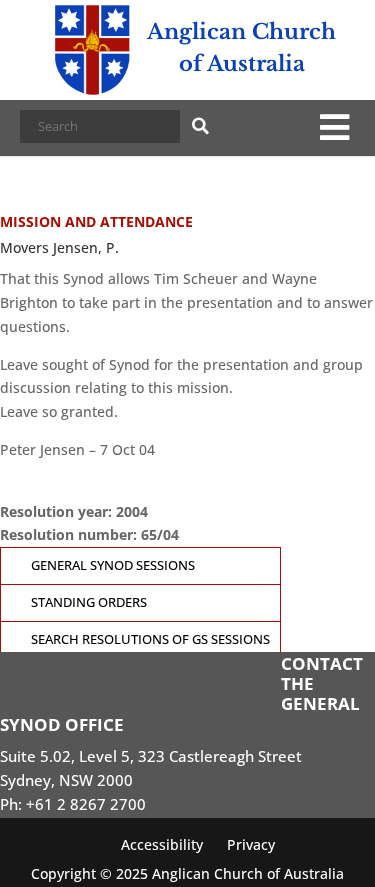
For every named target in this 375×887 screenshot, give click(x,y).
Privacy (251, 844)
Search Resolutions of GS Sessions (150, 639)
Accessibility (162, 844)
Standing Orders (89, 602)
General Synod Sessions (113, 565)
